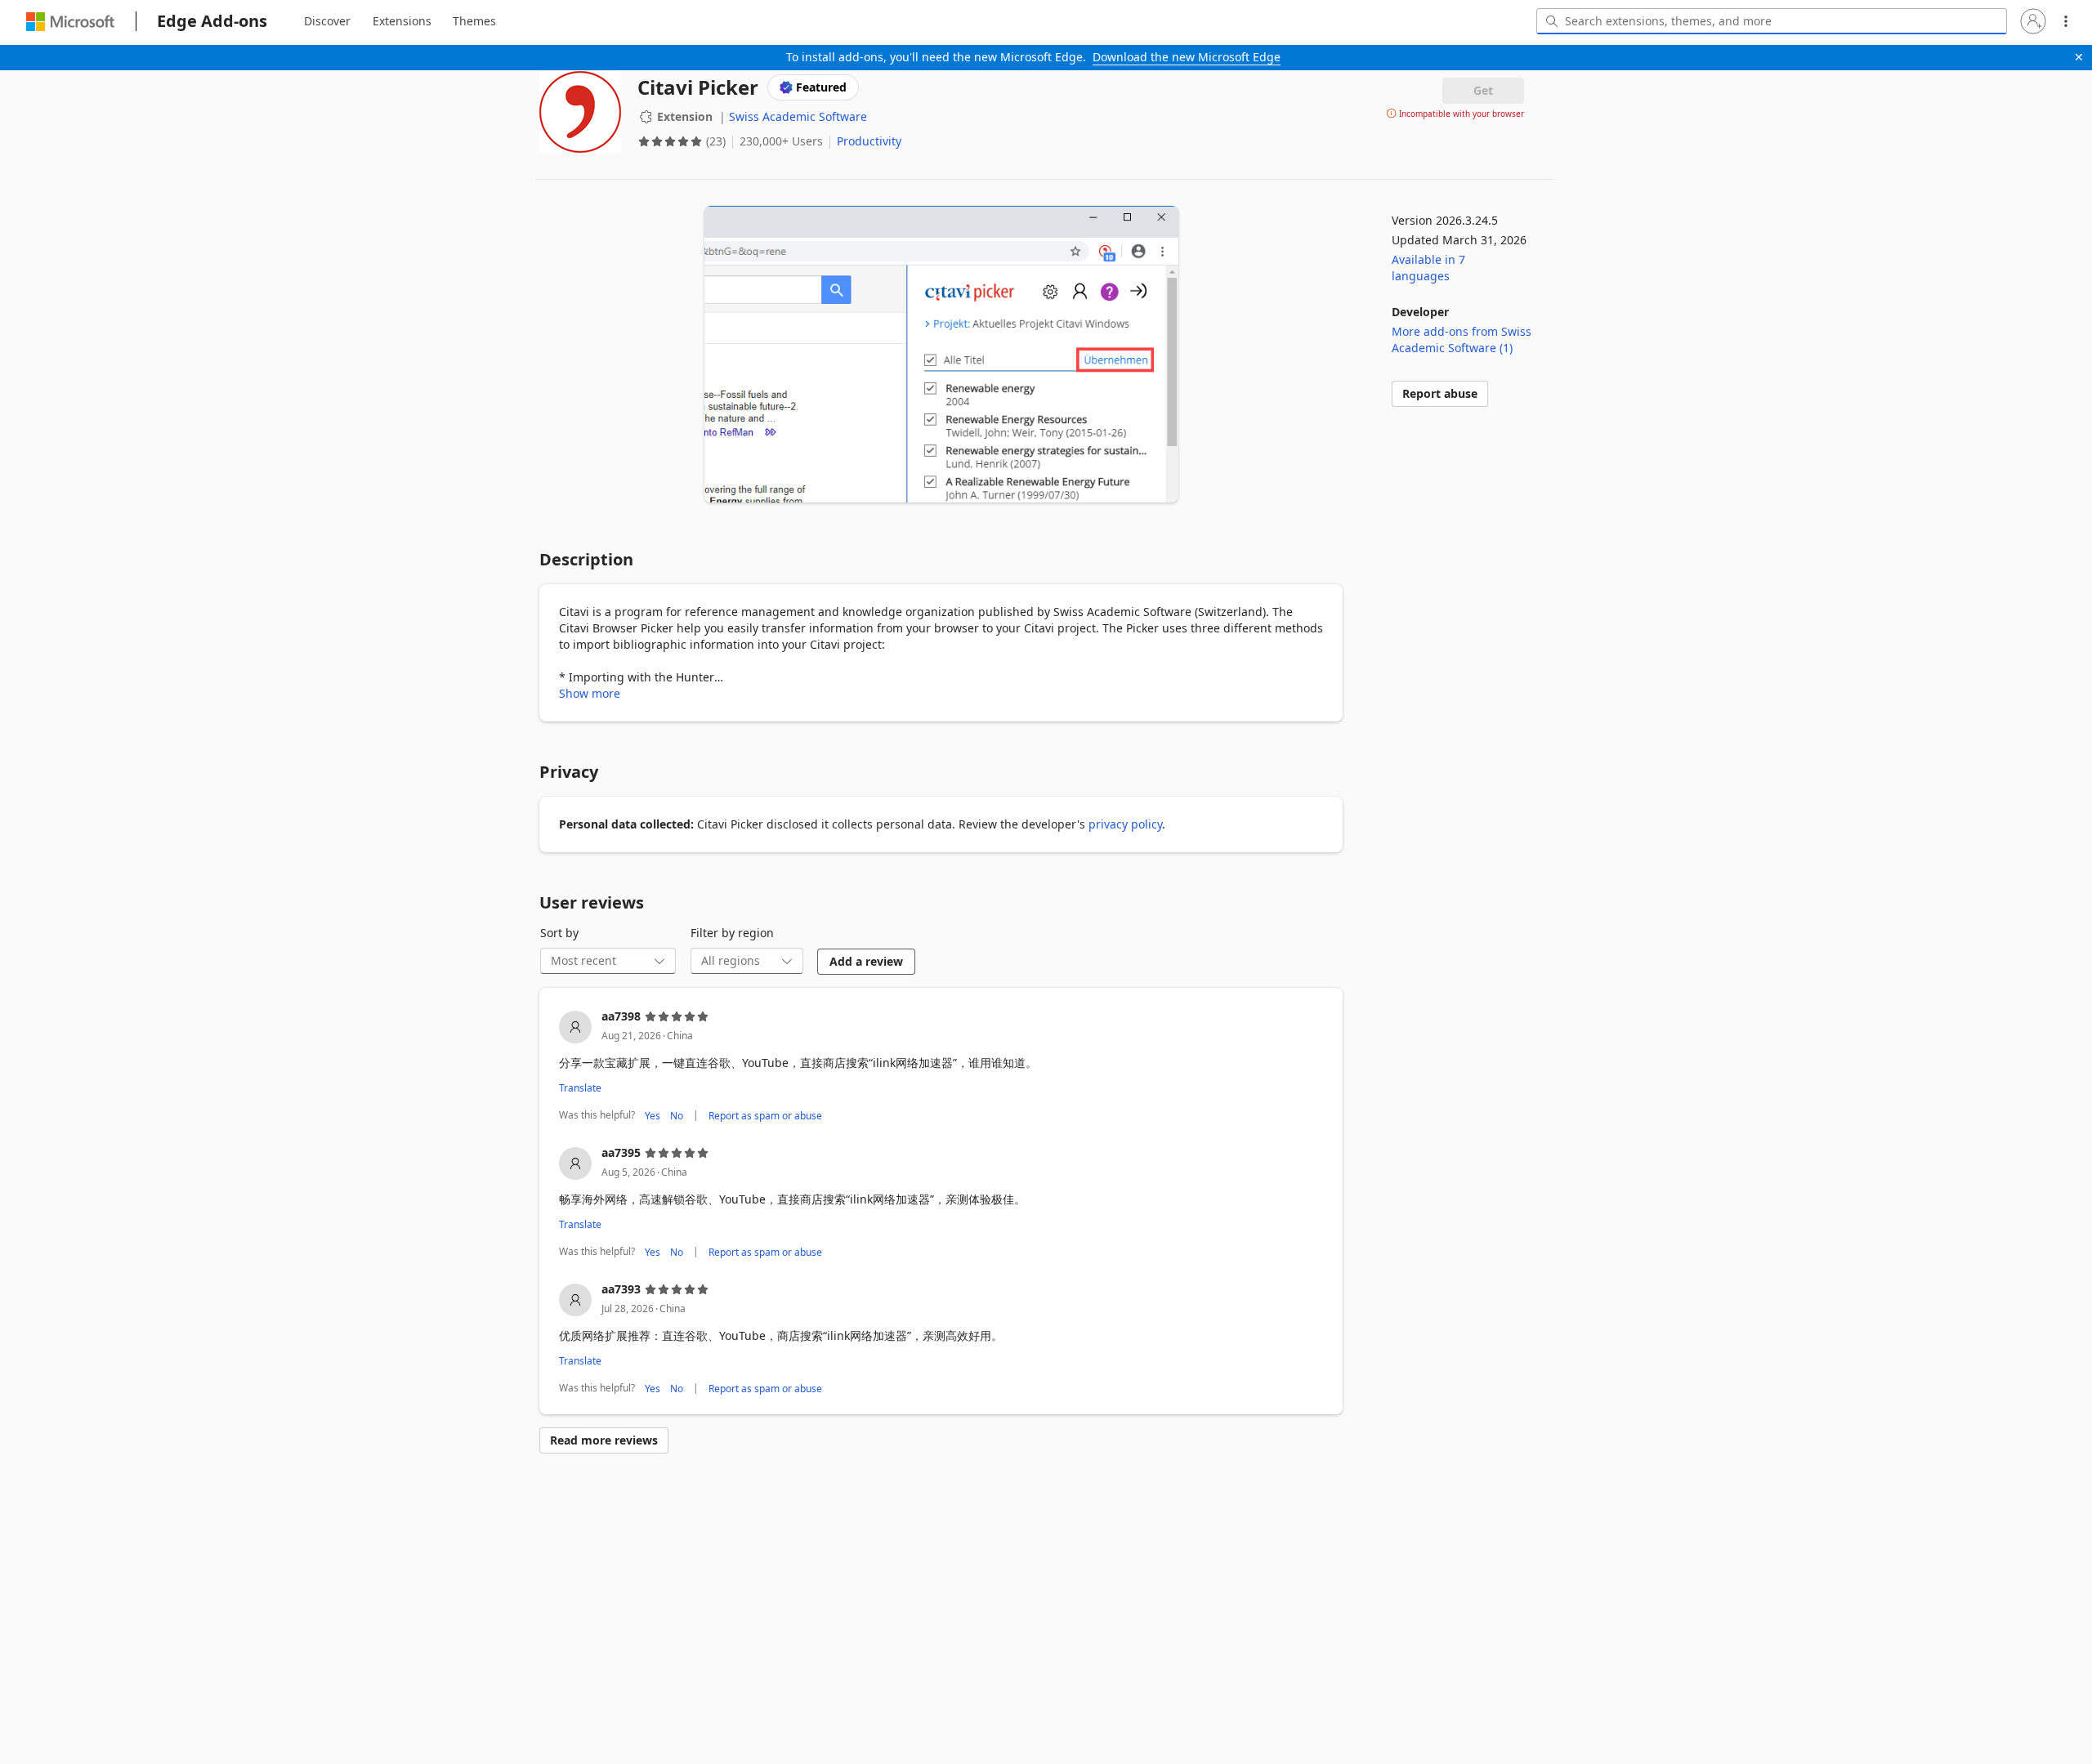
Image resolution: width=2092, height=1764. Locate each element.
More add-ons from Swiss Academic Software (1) (1462, 339)
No (677, 1115)
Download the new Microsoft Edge (1187, 57)
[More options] (2066, 21)
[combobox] (1772, 21)
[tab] (327, 21)
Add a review (866, 961)
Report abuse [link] (1440, 393)
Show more (590, 693)
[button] (2033, 21)
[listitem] (941, 1067)
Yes (653, 1115)
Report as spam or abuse (765, 1115)
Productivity (869, 141)
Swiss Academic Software (798, 116)
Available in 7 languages (1428, 268)
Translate (580, 1088)
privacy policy (1125, 824)
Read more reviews (604, 1440)
